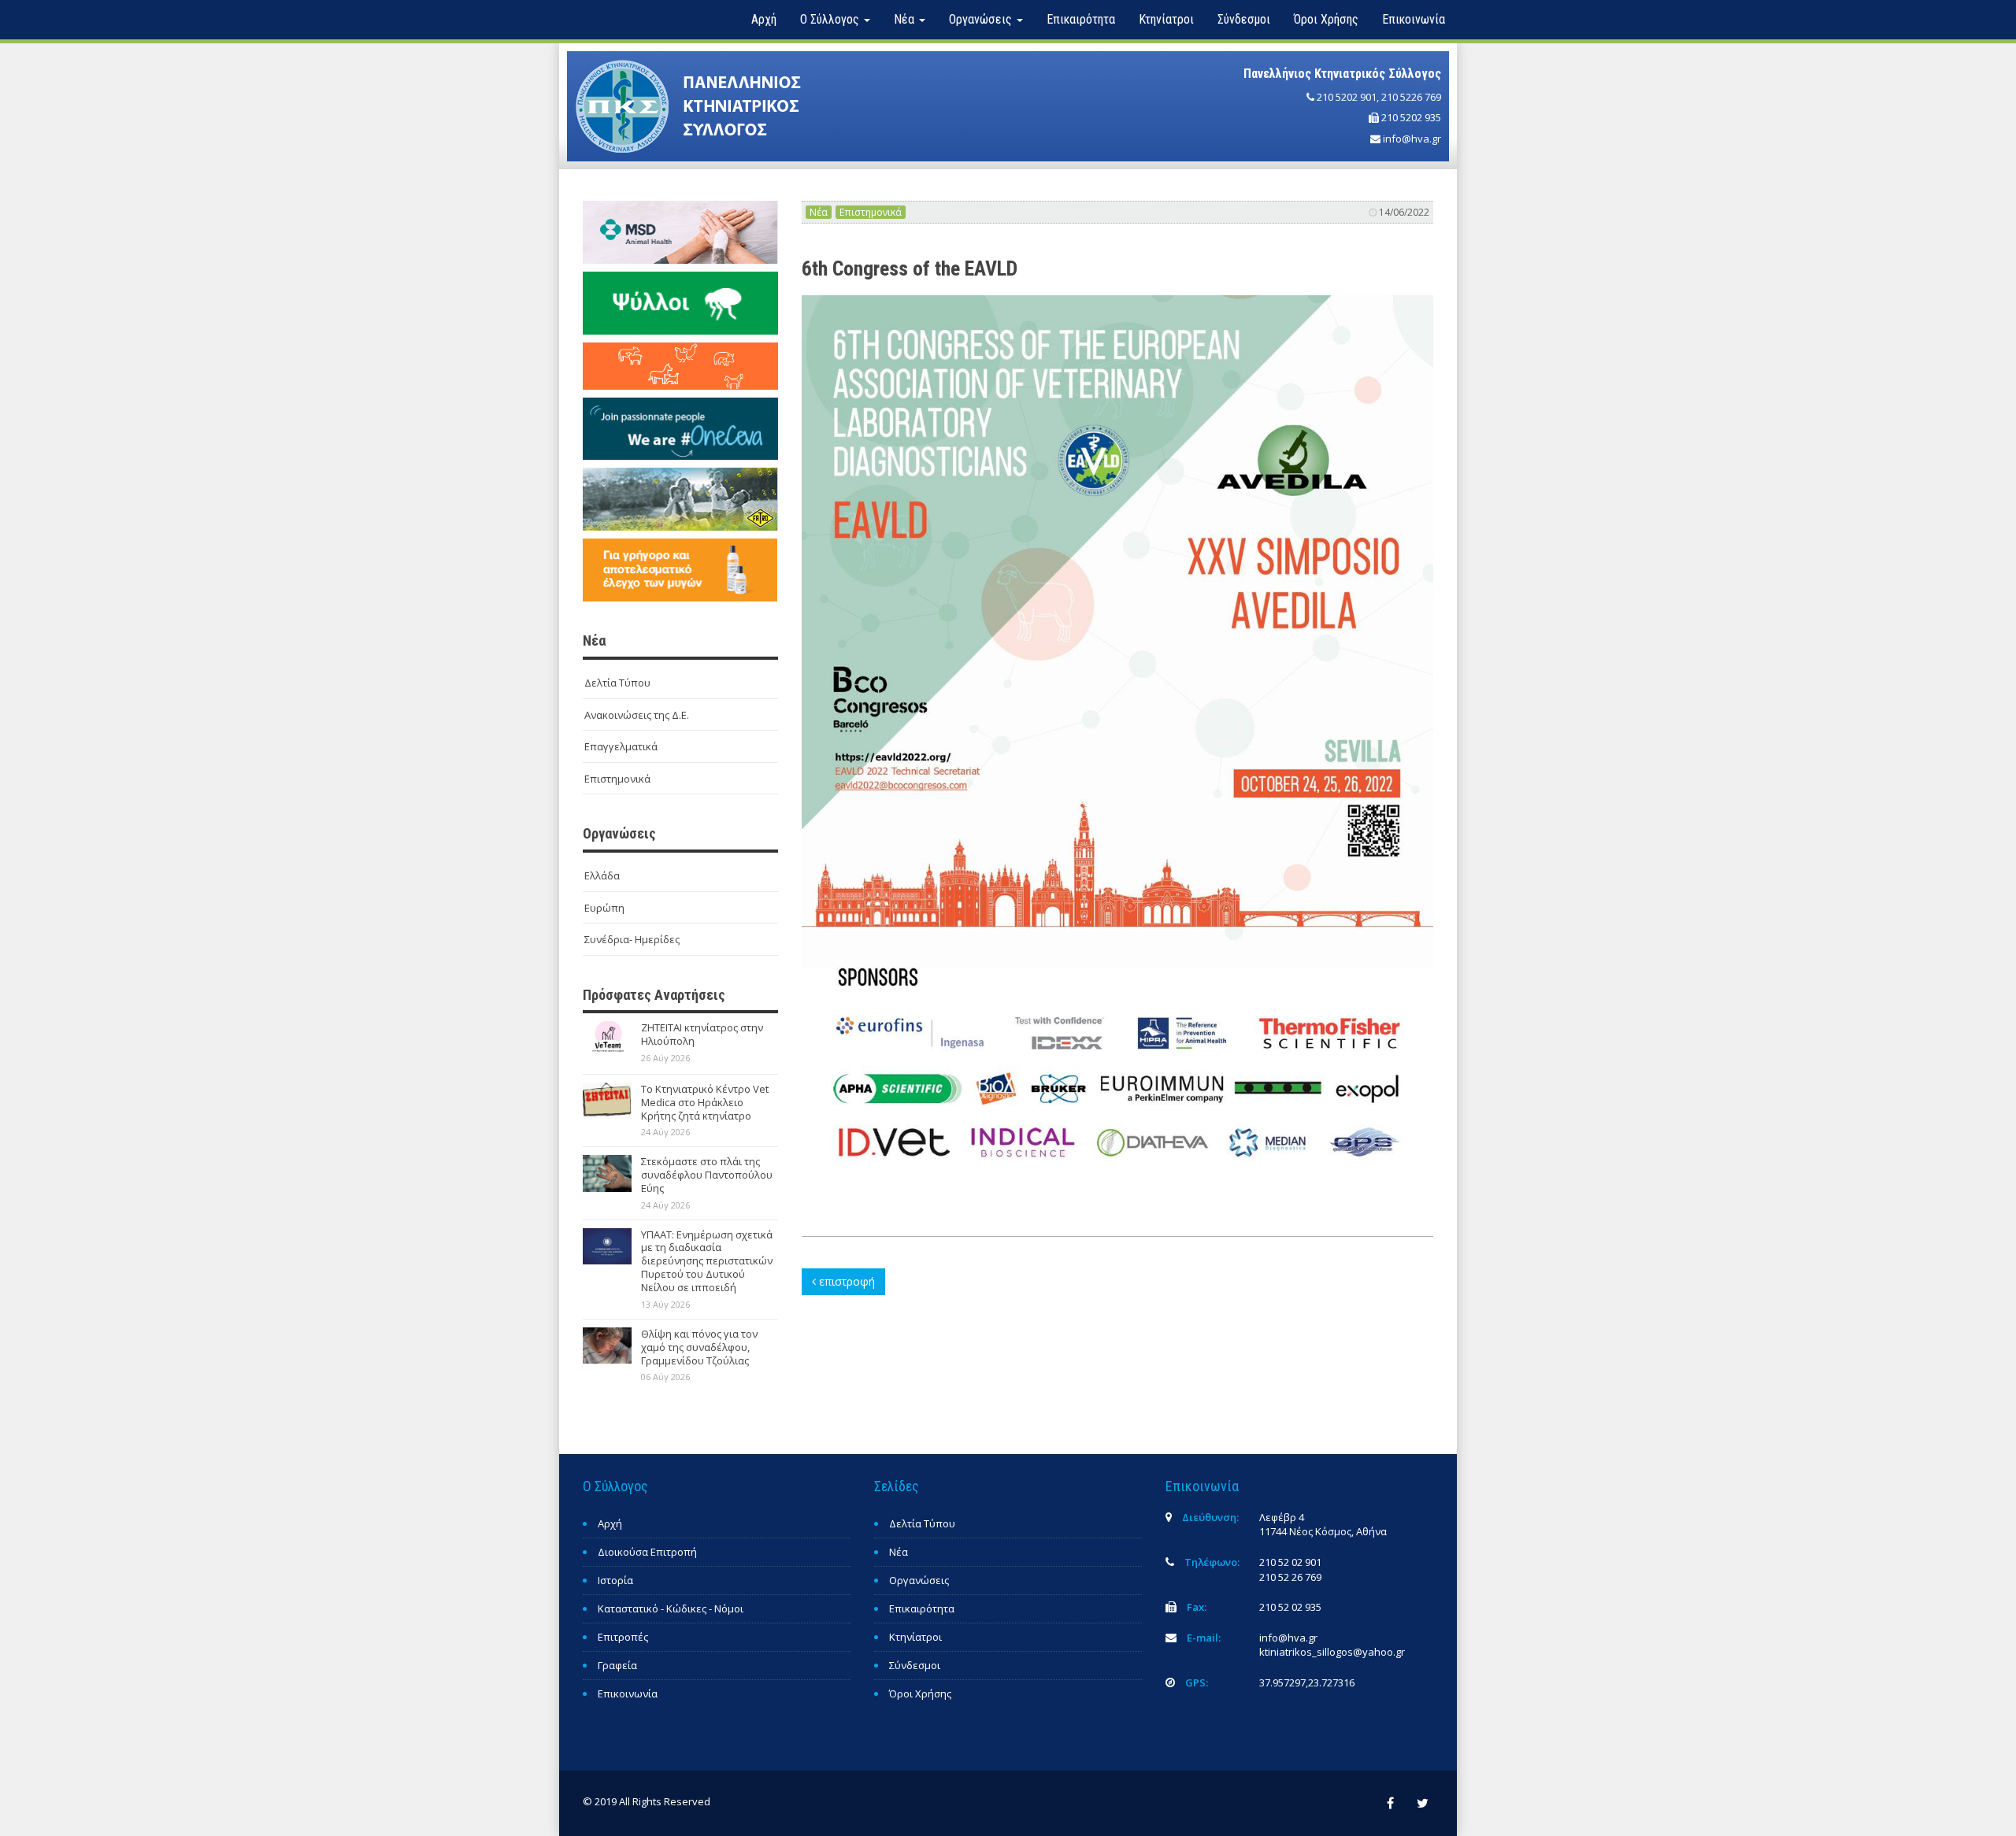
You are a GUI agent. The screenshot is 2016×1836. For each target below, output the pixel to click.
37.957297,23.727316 (1307, 1682)
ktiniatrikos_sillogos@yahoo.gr (1332, 1652)
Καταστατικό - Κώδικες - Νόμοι (671, 1608)
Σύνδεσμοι (1244, 19)
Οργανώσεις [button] (982, 19)
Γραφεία (617, 1665)
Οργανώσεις (919, 1580)
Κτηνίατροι (1166, 19)
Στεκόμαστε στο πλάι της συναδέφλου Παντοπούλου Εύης (707, 1175)
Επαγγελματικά (621, 746)
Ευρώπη (604, 908)
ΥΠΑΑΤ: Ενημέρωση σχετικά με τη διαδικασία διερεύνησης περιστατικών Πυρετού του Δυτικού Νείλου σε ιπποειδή (707, 1261)
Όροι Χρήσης (1326, 19)
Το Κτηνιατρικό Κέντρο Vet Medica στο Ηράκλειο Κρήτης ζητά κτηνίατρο (705, 1102)
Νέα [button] (906, 19)
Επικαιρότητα (1081, 19)
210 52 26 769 (1290, 1577)
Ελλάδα (602, 875)
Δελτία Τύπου (617, 683)
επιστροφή (845, 1281)
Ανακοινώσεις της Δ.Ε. (637, 715)
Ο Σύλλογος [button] (831, 19)
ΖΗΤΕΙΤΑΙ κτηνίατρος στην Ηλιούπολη (702, 1034)
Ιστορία (615, 1580)
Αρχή (764, 19)
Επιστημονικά (617, 779)
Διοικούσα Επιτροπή (647, 1552)
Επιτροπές (623, 1637)
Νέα (819, 212)
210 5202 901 (1347, 97)
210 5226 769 (1411, 97)
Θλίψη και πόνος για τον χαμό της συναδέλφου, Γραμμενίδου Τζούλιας (699, 1347)
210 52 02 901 (1290, 1562)
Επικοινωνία (1414, 19)
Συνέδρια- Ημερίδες (632, 939)
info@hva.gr (1412, 139)
